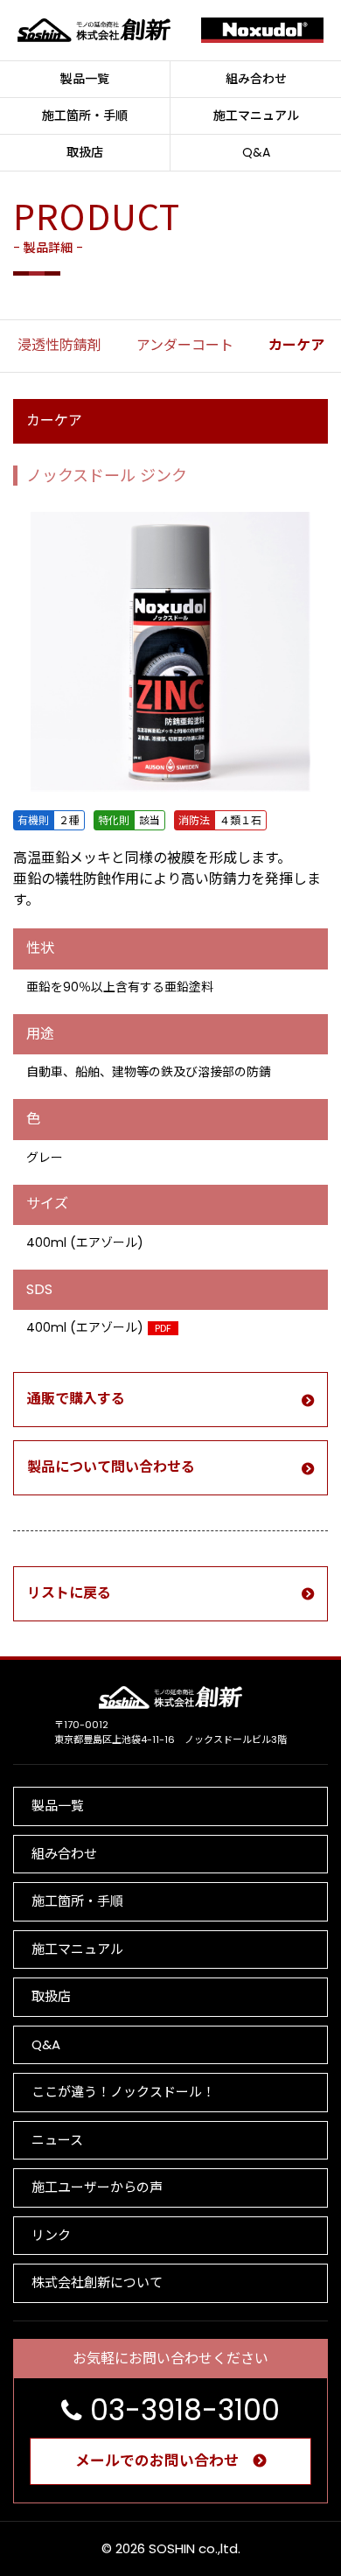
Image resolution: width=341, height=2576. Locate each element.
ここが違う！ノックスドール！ (123, 2092)
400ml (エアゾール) (99, 1327)
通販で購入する (76, 1399)
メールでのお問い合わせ (157, 2460)
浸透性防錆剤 (59, 345)
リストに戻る (69, 1593)
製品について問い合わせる (111, 1467)
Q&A (256, 152)
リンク (51, 2235)
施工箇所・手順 (85, 115)
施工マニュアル (256, 115)
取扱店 (85, 152)
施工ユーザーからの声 (97, 2187)
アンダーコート (185, 345)
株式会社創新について (97, 2282)
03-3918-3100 (185, 2410)
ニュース (57, 2140)
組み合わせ (256, 79)
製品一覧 (85, 79)
